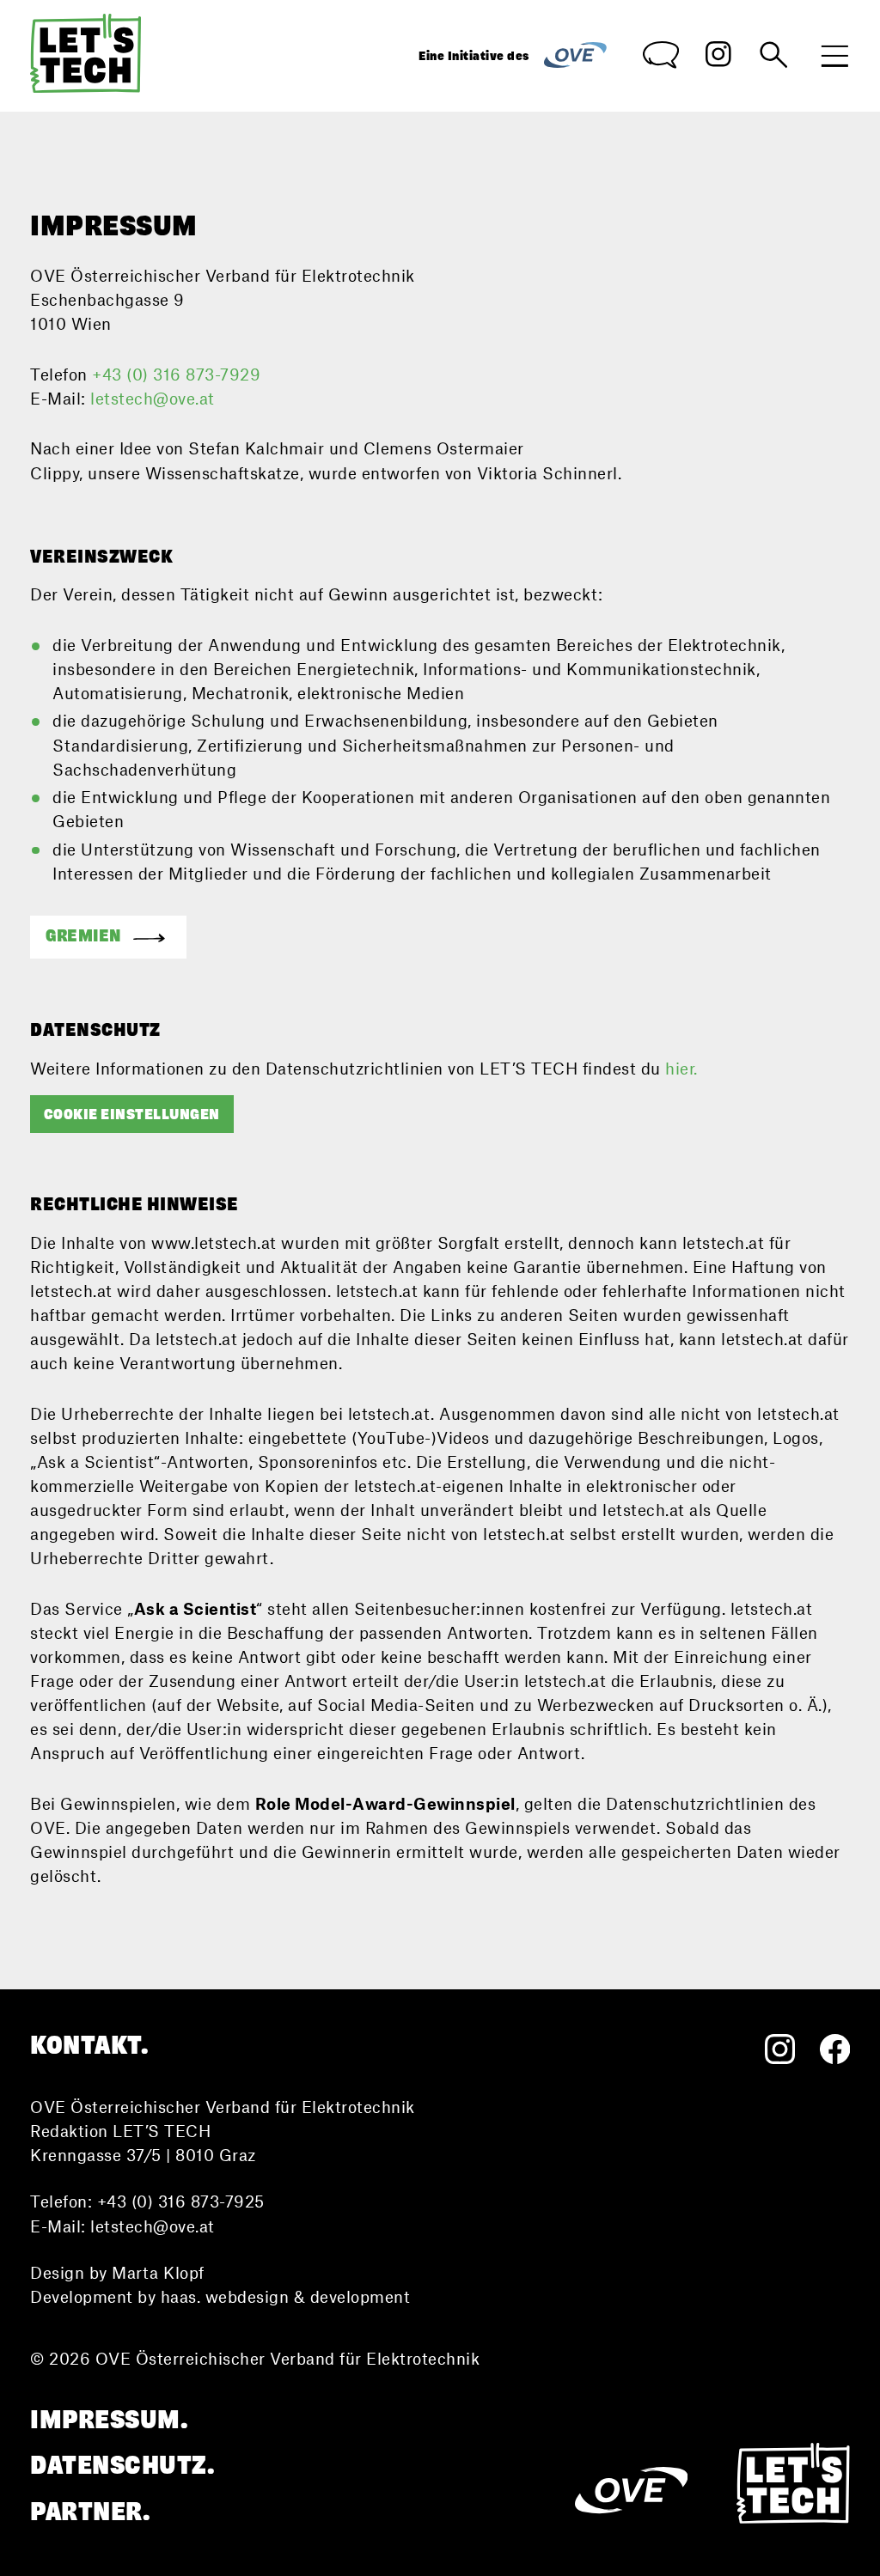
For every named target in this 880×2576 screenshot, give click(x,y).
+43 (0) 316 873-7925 (181, 2201)
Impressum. (109, 2420)
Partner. (90, 2512)
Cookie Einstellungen (132, 1114)
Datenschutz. (122, 2466)
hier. (681, 1069)
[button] (108, 937)
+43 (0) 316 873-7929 (176, 375)
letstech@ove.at (153, 399)
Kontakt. (89, 2046)
